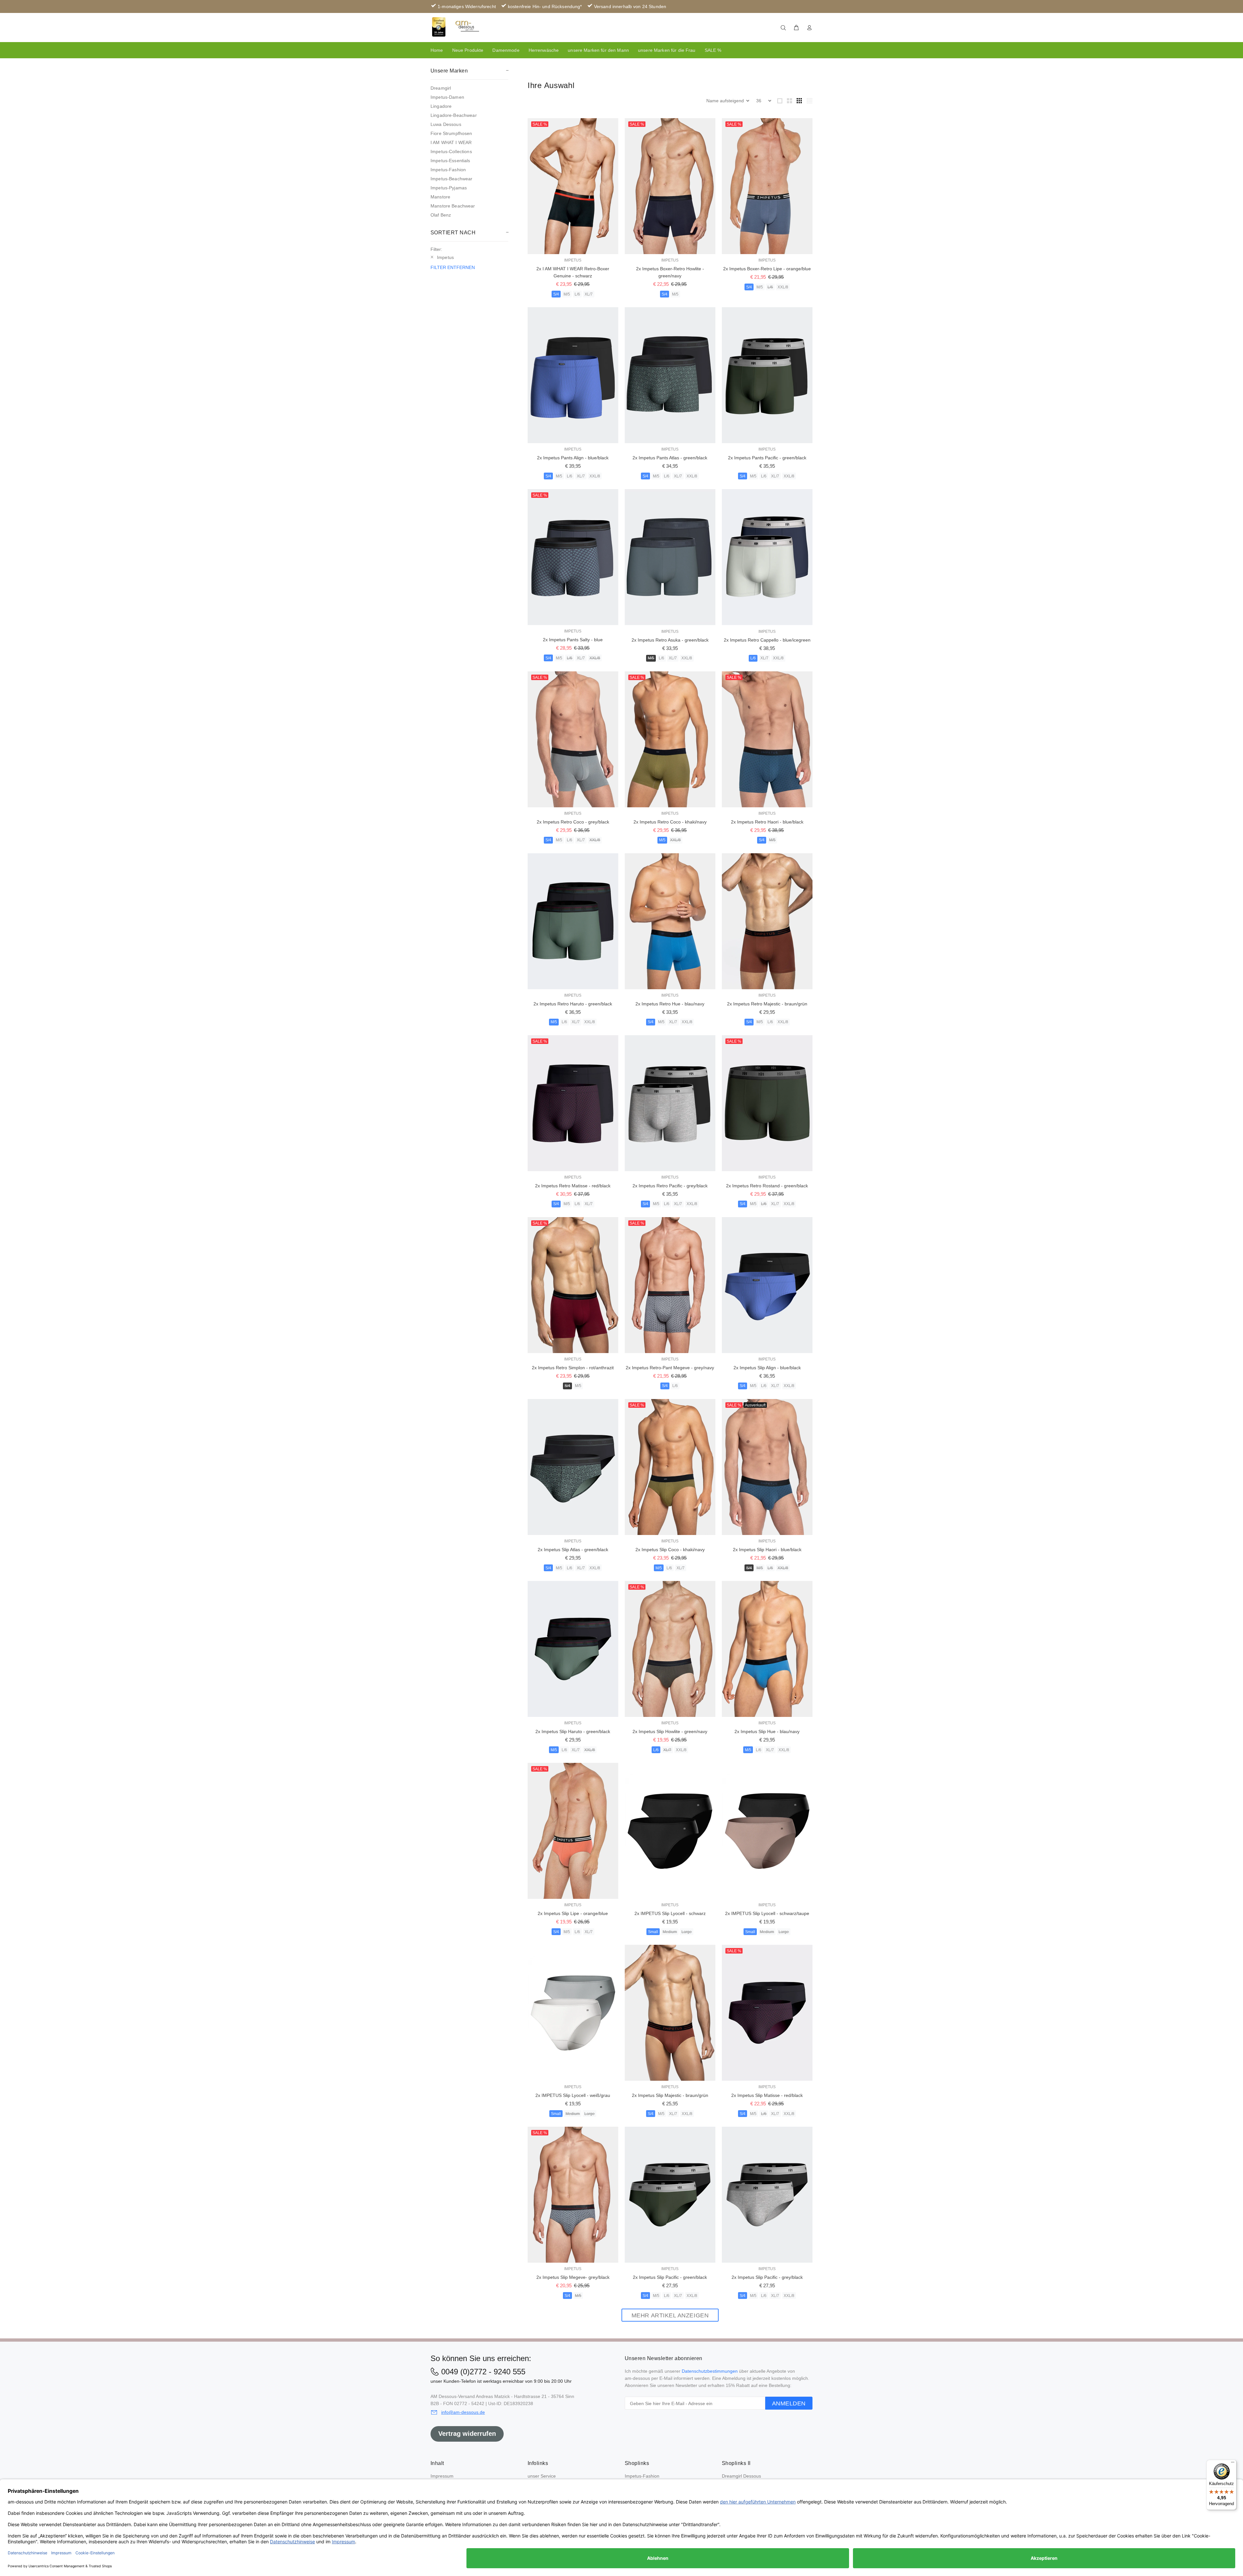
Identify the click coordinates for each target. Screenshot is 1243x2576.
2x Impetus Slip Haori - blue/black (767, 1550)
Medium (670, 1932)
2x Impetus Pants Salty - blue (573, 640)
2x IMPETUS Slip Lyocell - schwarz (670, 1913)
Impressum (442, 2476)
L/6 (577, 294)
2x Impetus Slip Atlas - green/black (573, 1550)
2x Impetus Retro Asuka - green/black (670, 640)
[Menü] (1233, 2464)
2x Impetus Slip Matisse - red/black (767, 2095)
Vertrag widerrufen (467, 2434)
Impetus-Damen (447, 97)
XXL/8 (783, 287)
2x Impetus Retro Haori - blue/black (767, 822)
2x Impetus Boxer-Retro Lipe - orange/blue (767, 269)
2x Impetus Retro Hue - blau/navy (670, 1004)
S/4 (556, 294)
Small (653, 1932)
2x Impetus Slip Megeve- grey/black (573, 2277)
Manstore (440, 197)
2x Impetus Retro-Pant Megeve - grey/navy (670, 1368)
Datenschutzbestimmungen (710, 2371)
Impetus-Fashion (448, 170)
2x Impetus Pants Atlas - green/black (670, 458)
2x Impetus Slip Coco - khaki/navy (670, 1550)
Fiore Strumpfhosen (451, 133)
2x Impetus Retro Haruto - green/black (573, 1004)
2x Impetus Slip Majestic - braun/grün (670, 2095)
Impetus (573, 260)
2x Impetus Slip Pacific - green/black (670, 2277)
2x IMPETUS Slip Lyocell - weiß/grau (573, 2095)
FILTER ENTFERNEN (453, 267)
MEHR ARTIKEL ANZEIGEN (670, 2315)
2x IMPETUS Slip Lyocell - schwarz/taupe (767, 1913)
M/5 (567, 294)
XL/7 (589, 294)
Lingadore (441, 106)
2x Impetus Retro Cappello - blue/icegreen (767, 640)
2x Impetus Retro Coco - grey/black (573, 822)
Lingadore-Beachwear (454, 115)
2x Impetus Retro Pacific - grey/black (670, 1186)
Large (687, 1932)
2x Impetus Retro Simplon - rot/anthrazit (573, 1368)
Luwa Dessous (446, 124)
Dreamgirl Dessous (741, 2476)
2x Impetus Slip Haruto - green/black (573, 1731)
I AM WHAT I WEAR (451, 142)
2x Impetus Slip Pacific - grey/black (767, 2277)
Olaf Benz (441, 215)
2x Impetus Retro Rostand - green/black (767, 1186)
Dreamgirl (441, 88)
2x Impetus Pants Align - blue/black (573, 458)
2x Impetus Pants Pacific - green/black (767, 458)
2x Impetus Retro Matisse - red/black (573, 1186)
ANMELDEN (789, 2403)
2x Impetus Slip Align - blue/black (767, 1368)
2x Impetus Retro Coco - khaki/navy (670, 822)
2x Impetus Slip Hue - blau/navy (767, 1731)
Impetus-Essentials (450, 161)
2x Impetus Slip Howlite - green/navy (670, 1731)
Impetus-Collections (451, 151)
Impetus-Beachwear (451, 179)
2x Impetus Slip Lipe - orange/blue (573, 1913)
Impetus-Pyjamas (449, 188)
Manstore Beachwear (453, 206)
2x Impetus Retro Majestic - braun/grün (767, 1004)
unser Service (542, 2476)
